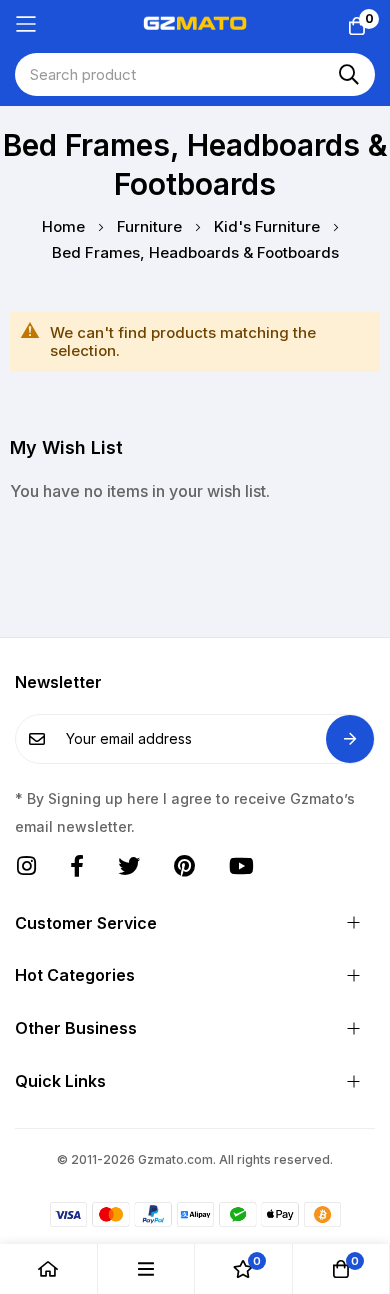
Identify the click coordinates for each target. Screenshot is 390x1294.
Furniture (151, 226)
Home (65, 226)
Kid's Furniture (269, 226)
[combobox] (195, 74)
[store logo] (195, 24)
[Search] (349, 74)
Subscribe (350, 739)
